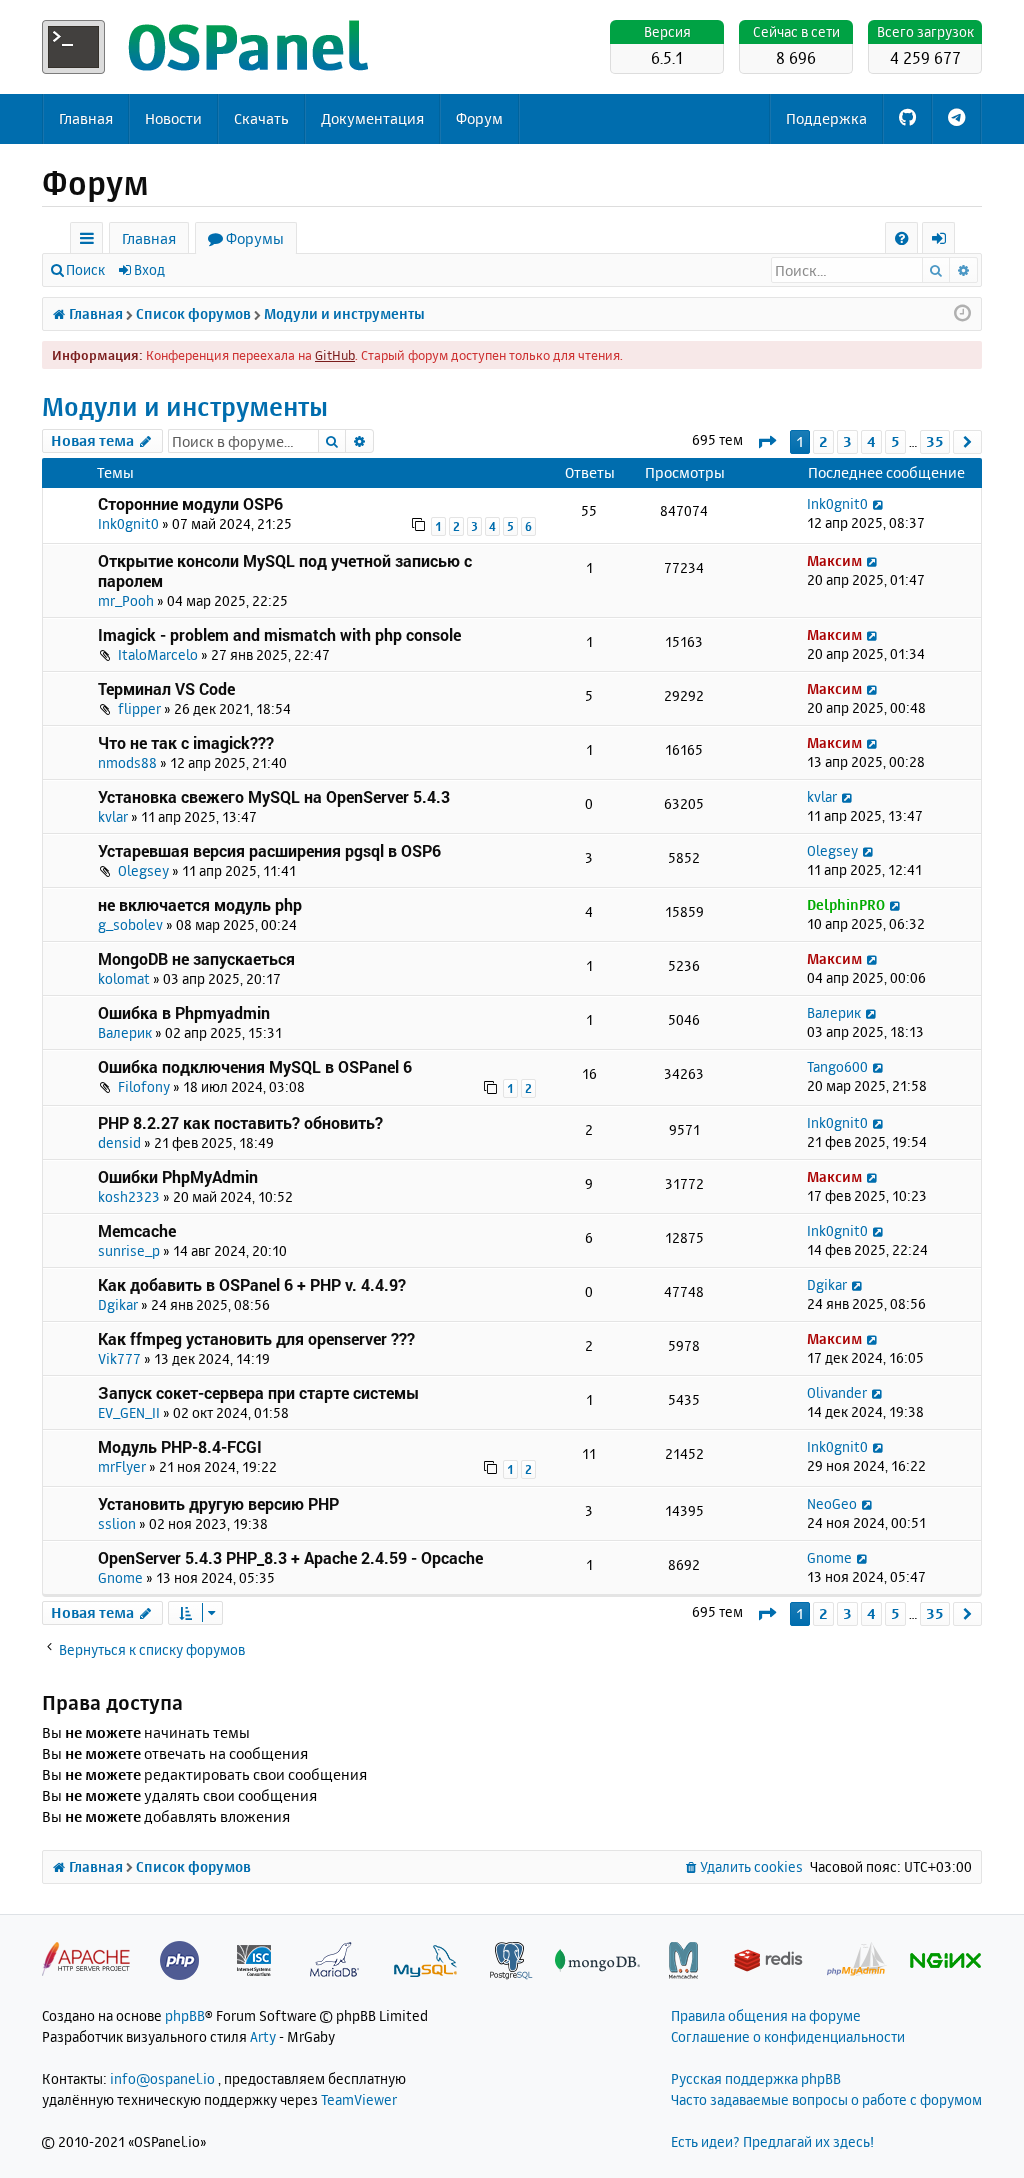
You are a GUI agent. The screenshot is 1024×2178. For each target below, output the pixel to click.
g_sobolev (130, 924)
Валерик (125, 1032)
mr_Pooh (126, 600)
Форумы (255, 238)
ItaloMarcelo (158, 654)
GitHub (335, 355)
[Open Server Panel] (207, 47)
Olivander (837, 1392)
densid (119, 1142)
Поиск (85, 269)
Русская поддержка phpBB (756, 2078)
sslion (117, 1523)
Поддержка (826, 118)
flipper (139, 708)
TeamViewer (359, 2099)
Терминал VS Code (166, 688)
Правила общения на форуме (766, 2015)
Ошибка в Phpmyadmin (184, 1012)
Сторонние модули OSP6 (190, 503)
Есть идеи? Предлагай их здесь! (772, 2141)
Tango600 (837, 1066)
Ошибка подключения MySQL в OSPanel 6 (255, 1066)
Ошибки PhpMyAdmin (178, 1176)
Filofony (144, 1086)
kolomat (124, 978)
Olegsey (143, 870)
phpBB (185, 2015)
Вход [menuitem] (945, 241)
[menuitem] (901, 238)
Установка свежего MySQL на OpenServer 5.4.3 (274, 796)
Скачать (261, 118)
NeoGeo (832, 1503)
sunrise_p (129, 1250)
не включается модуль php (200, 904)
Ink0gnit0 (128, 523)
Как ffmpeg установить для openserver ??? (256, 1338)
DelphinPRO (846, 904)
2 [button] (823, 441)
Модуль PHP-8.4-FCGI (180, 1446)
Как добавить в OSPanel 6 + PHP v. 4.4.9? (252, 1284)
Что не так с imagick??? (186, 742)
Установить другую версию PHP (218, 1503)
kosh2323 (129, 1196)
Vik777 (119, 1358)
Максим (834, 560)
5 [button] (895, 441)
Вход (149, 269)
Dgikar (118, 1304)
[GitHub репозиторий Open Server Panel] (907, 119)
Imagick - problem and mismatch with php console (279, 634)
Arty (263, 2036)
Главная (86, 118)
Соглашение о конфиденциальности (788, 2036)
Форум (479, 118)
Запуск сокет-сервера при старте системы (258, 1392)
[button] (766, 441)
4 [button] (871, 441)
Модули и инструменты (185, 406)
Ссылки (90, 241)
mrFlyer (122, 1466)
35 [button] (935, 441)
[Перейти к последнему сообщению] (878, 503)
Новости (173, 118)
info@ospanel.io (162, 2078)
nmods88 (127, 762)
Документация (372, 118)
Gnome (120, 1577)
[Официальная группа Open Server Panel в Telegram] (956, 119)
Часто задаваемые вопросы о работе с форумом (826, 2099)
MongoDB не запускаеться (196, 958)
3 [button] (847, 441)
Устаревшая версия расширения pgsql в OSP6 (269, 850)
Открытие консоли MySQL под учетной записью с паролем (285, 570)
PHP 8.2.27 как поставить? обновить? (240, 1122)
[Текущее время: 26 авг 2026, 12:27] (962, 314)
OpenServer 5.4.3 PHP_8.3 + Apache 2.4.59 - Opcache (290, 1557)
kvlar (113, 816)
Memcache (137, 1230)
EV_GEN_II (129, 1412)
